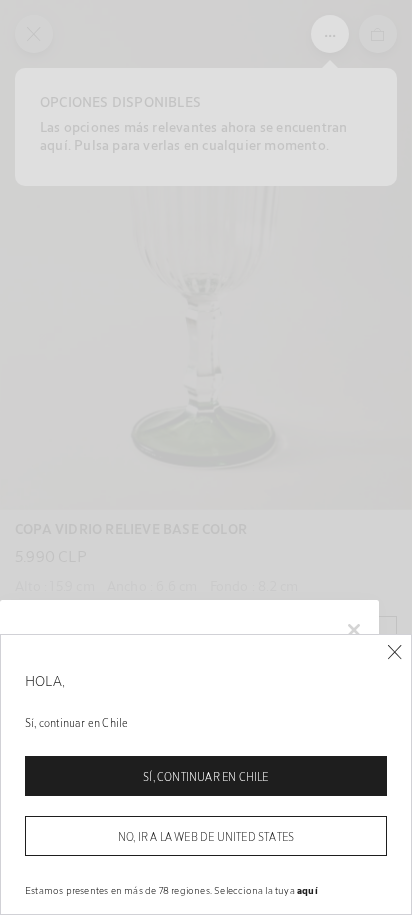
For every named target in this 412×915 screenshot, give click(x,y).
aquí (307, 890)
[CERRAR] (394, 652)
